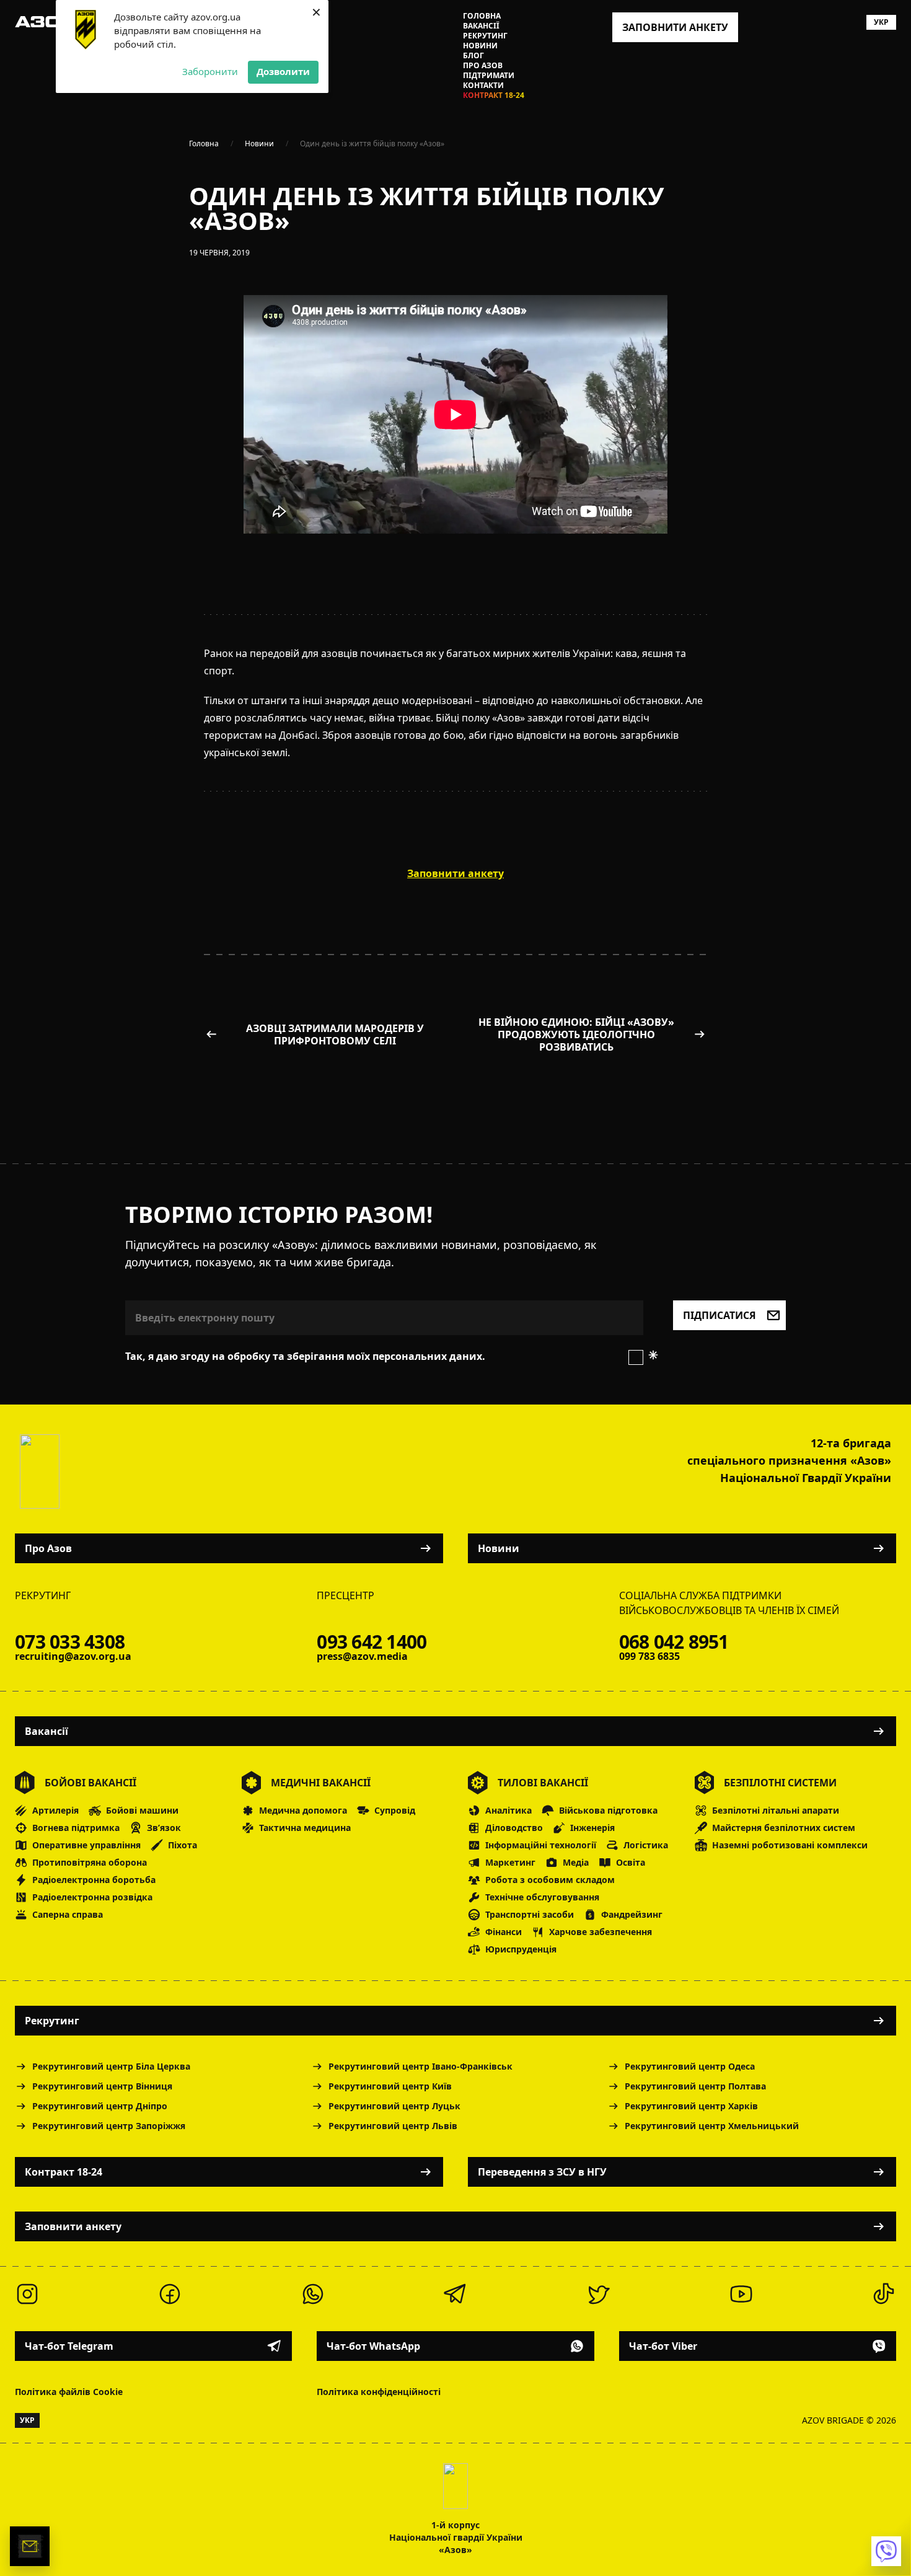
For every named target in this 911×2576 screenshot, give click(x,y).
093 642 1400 (372, 1642)
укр (881, 22)
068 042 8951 (674, 1642)
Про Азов (483, 66)
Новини (480, 46)
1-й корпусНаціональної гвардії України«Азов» (456, 2537)
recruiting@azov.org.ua (73, 1656)
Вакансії (481, 26)
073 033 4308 (70, 1642)
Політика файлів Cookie (69, 2392)
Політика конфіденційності (379, 2392)
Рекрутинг (485, 36)
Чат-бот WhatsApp (373, 2346)
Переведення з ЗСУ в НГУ (542, 2172)
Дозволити (283, 71)
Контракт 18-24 (494, 95)
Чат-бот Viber (663, 2346)
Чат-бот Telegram (69, 2346)
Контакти (483, 86)
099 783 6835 (649, 1656)
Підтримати (489, 76)
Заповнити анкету (73, 2226)
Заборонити (210, 71)
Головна (482, 16)
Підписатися (720, 1315)
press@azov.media (362, 1656)
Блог (473, 56)
